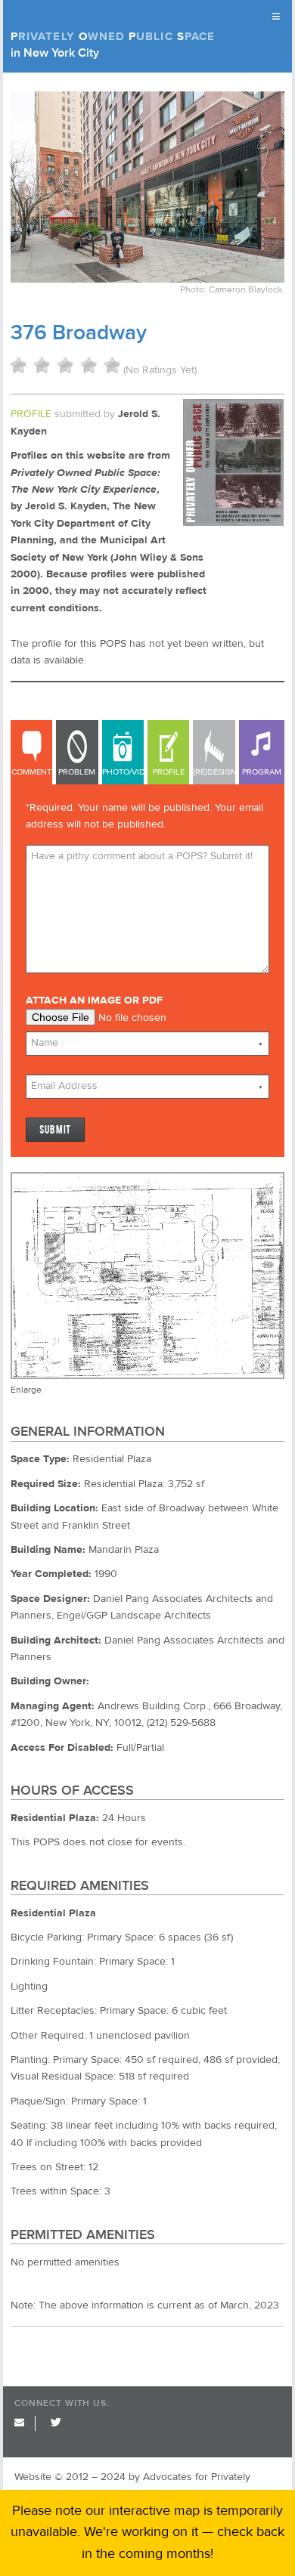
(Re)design (214, 772)
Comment (31, 772)
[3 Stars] (65, 365)
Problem (77, 772)
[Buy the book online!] (234, 523)
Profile (169, 772)
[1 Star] (19, 365)
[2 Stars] (42, 365)
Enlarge (26, 1390)
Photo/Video (123, 772)
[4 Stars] (89, 365)
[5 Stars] (112, 365)
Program (262, 772)
